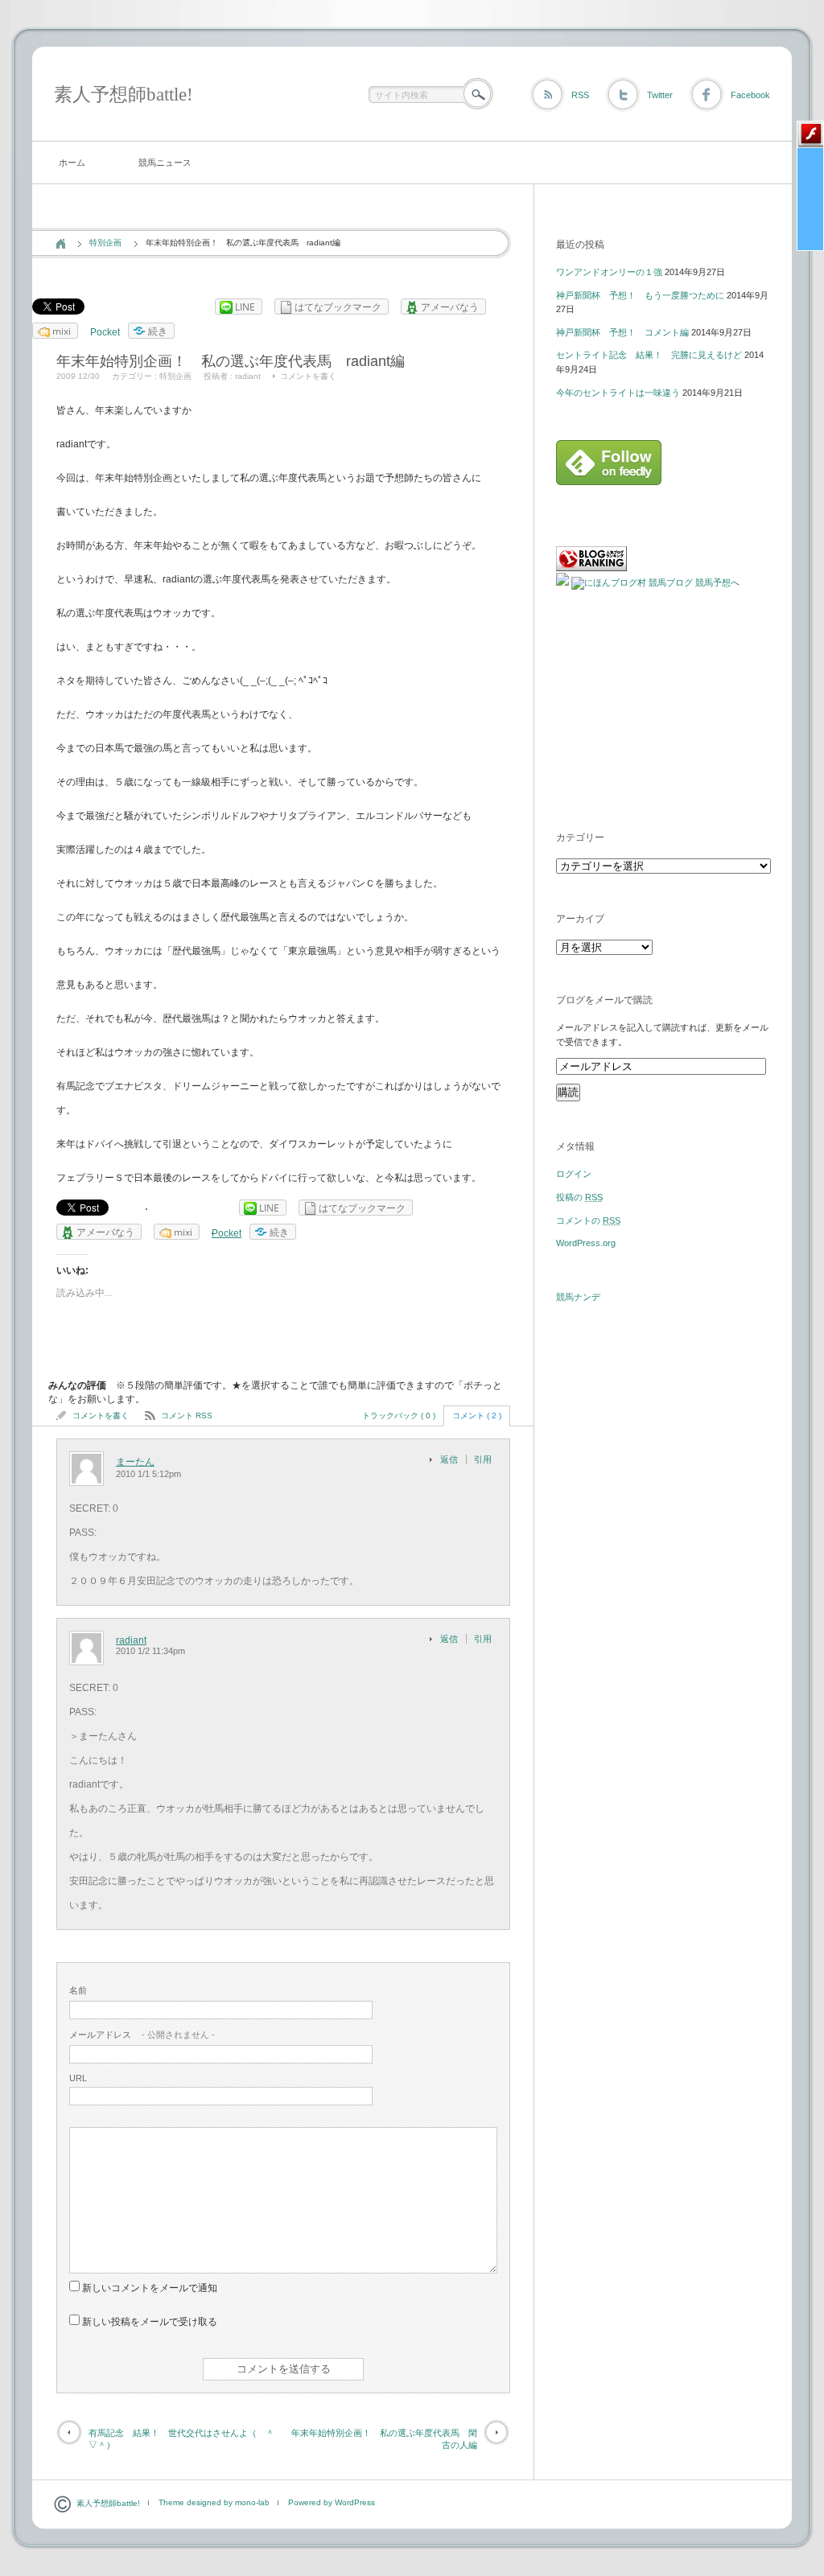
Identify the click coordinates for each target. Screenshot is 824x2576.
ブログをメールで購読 (604, 1000)
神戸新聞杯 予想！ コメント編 (622, 332)
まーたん (135, 1462)
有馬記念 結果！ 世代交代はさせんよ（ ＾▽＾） (181, 2439)
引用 (483, 1459)
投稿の (579, 1197)
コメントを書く (308, 376)
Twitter (660, 95)
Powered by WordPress (332, 2502)
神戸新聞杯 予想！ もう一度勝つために (640, 295)
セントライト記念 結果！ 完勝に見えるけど (649, 355)
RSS (580, 95)
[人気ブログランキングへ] (591, 568)
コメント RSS (187, 1416)
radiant (248, 376)
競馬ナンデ (578, 1297)
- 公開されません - (142, 2035)
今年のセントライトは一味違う (618, 393)
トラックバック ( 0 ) (399, 1416)
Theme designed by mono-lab (214, 2502)
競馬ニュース (165, 163)
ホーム (72, 163)
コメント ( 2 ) (477, 1416)
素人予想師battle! (124, 95)
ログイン (574, 1174)
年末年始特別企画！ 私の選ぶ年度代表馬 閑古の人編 (384, 2439)
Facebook (750, 95)
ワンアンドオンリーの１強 (609, 272)
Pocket (105, 332)
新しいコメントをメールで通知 (150, 2288)
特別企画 (105, 243)
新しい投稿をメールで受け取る (150, 2322)
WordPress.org (586, 1243)
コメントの (588, 1220)
